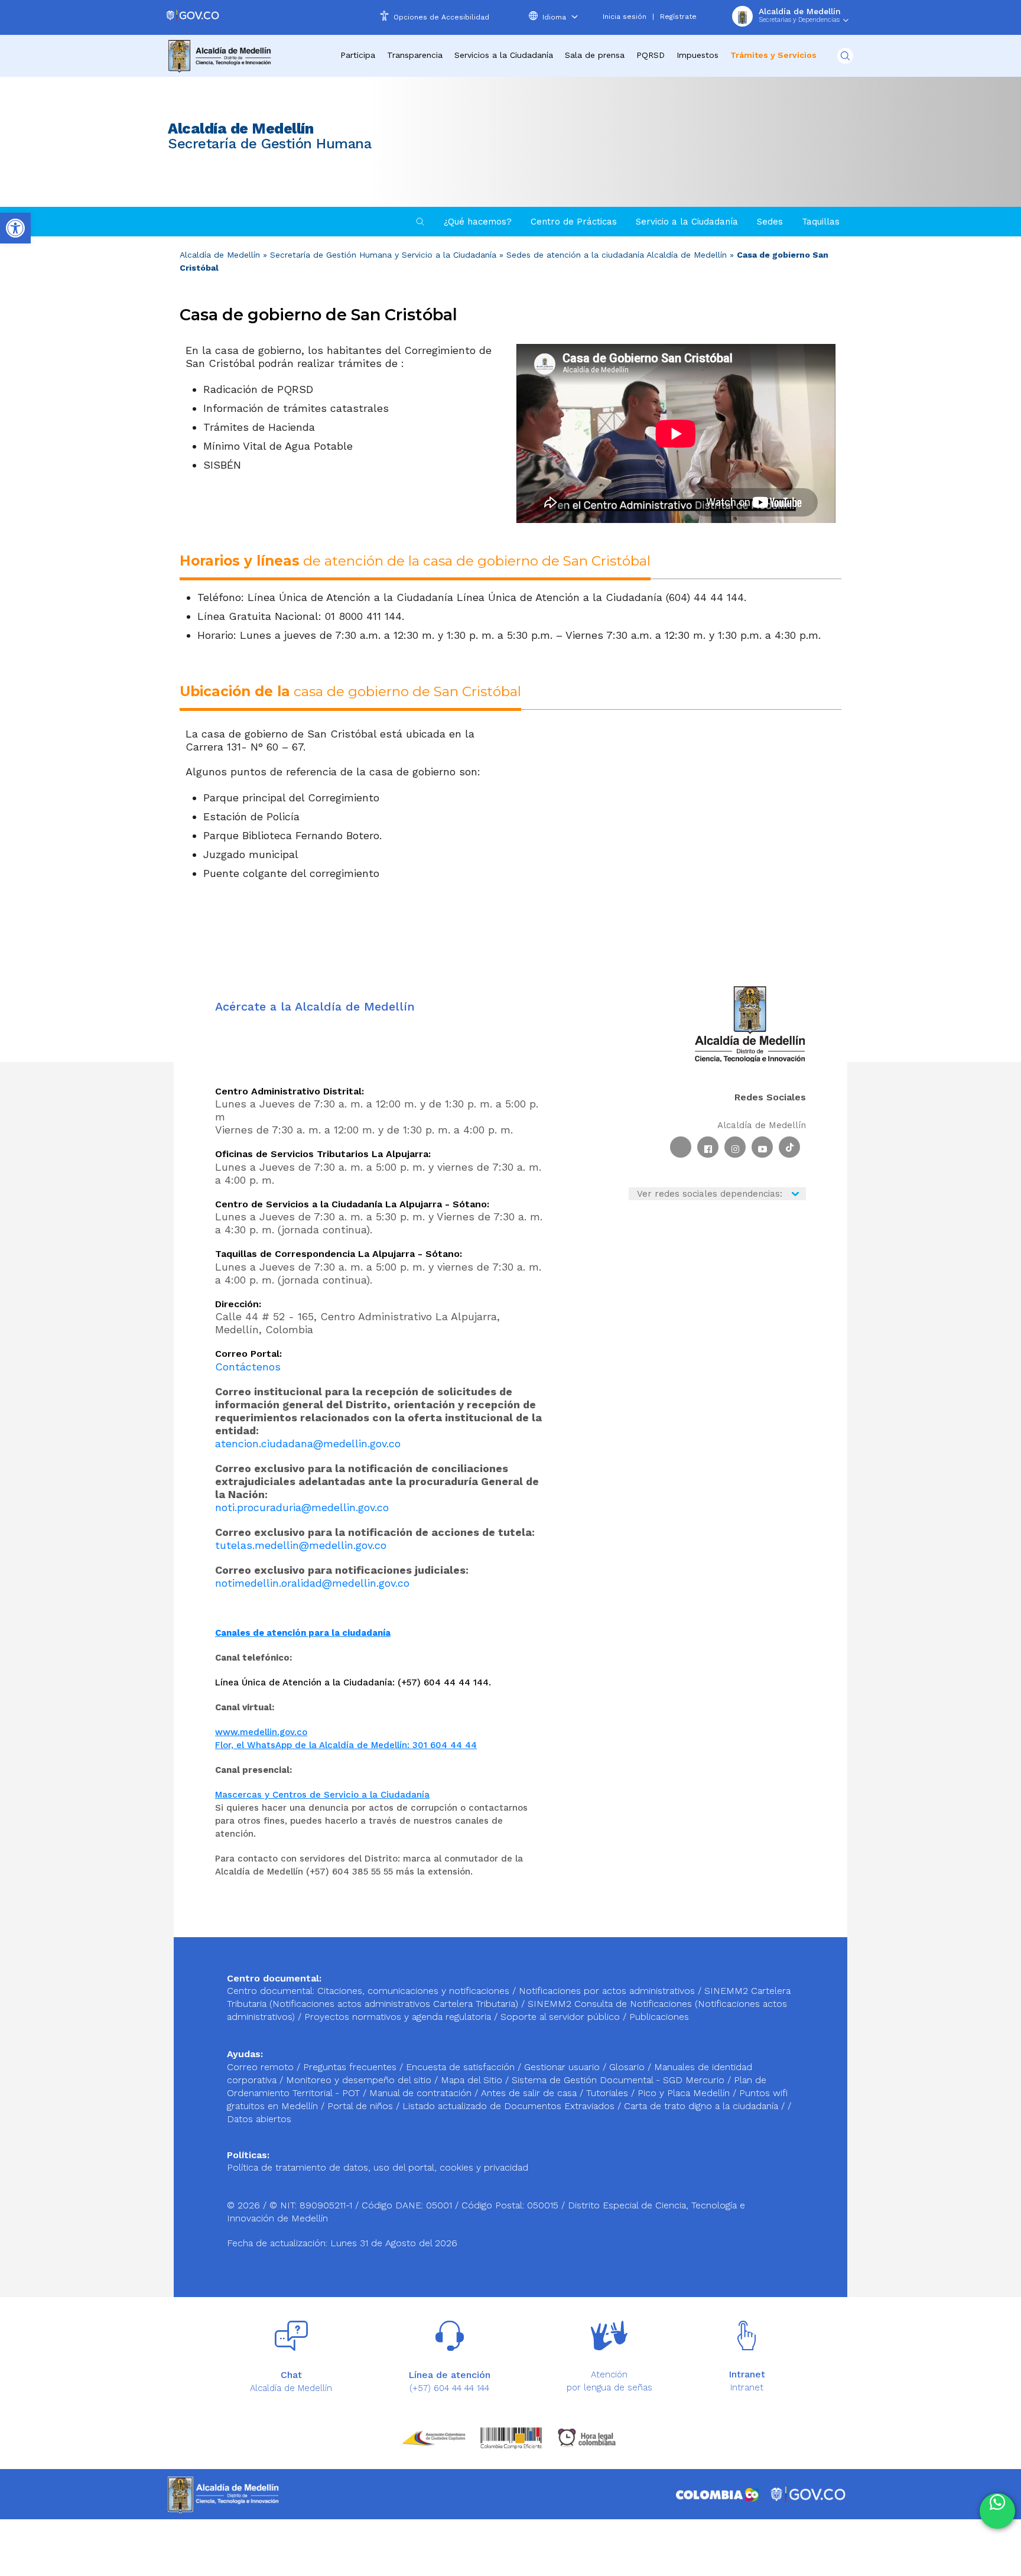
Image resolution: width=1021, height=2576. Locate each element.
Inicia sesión (625, 17)
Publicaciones (659, 2017)
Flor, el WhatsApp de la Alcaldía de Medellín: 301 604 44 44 (346, 1745)
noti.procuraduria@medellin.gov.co (302, 1507)
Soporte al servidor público (560, 2017)
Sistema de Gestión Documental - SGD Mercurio (620, 2080)
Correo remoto (262, 2067)
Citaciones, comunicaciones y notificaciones (413, 1991)
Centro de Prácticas (574, 222)
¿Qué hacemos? (478, 222)
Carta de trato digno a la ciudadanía (701, 2106)
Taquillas (821, 222)
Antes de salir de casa (530, 2093)
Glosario (628, 2067)
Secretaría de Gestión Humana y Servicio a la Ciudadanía (383, 255)
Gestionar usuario (563, 2067)
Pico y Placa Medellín (685, 2093)
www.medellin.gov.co (261, 1732)
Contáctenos (248, 1367)
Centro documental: (271, 1991)
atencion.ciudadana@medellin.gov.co (308, 1443)
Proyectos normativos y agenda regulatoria (398, 2017)
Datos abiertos (259, 2119)
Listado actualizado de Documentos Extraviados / (513, 2106)
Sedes (770, 222)
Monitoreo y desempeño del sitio (360, 2080)
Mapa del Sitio (473, 2080)
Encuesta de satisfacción (462, 2067)
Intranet (747, 2387)
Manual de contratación (422, 2093)
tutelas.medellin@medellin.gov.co (301, 1545)
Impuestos (698, 55)
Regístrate (678, 17)
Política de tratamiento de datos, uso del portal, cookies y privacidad (378, 2167)
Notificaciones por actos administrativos (607, 1991)
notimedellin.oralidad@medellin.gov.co (312, 1583)
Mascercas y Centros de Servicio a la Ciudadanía (322, 1795)
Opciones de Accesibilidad (441, 17)
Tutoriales (609, 2093)
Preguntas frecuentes (351, 2067)
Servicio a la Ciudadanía (687, 222)
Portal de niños (362, 2106)
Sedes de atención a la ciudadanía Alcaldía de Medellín (617, 255)
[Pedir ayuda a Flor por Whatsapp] (997, 2511)
